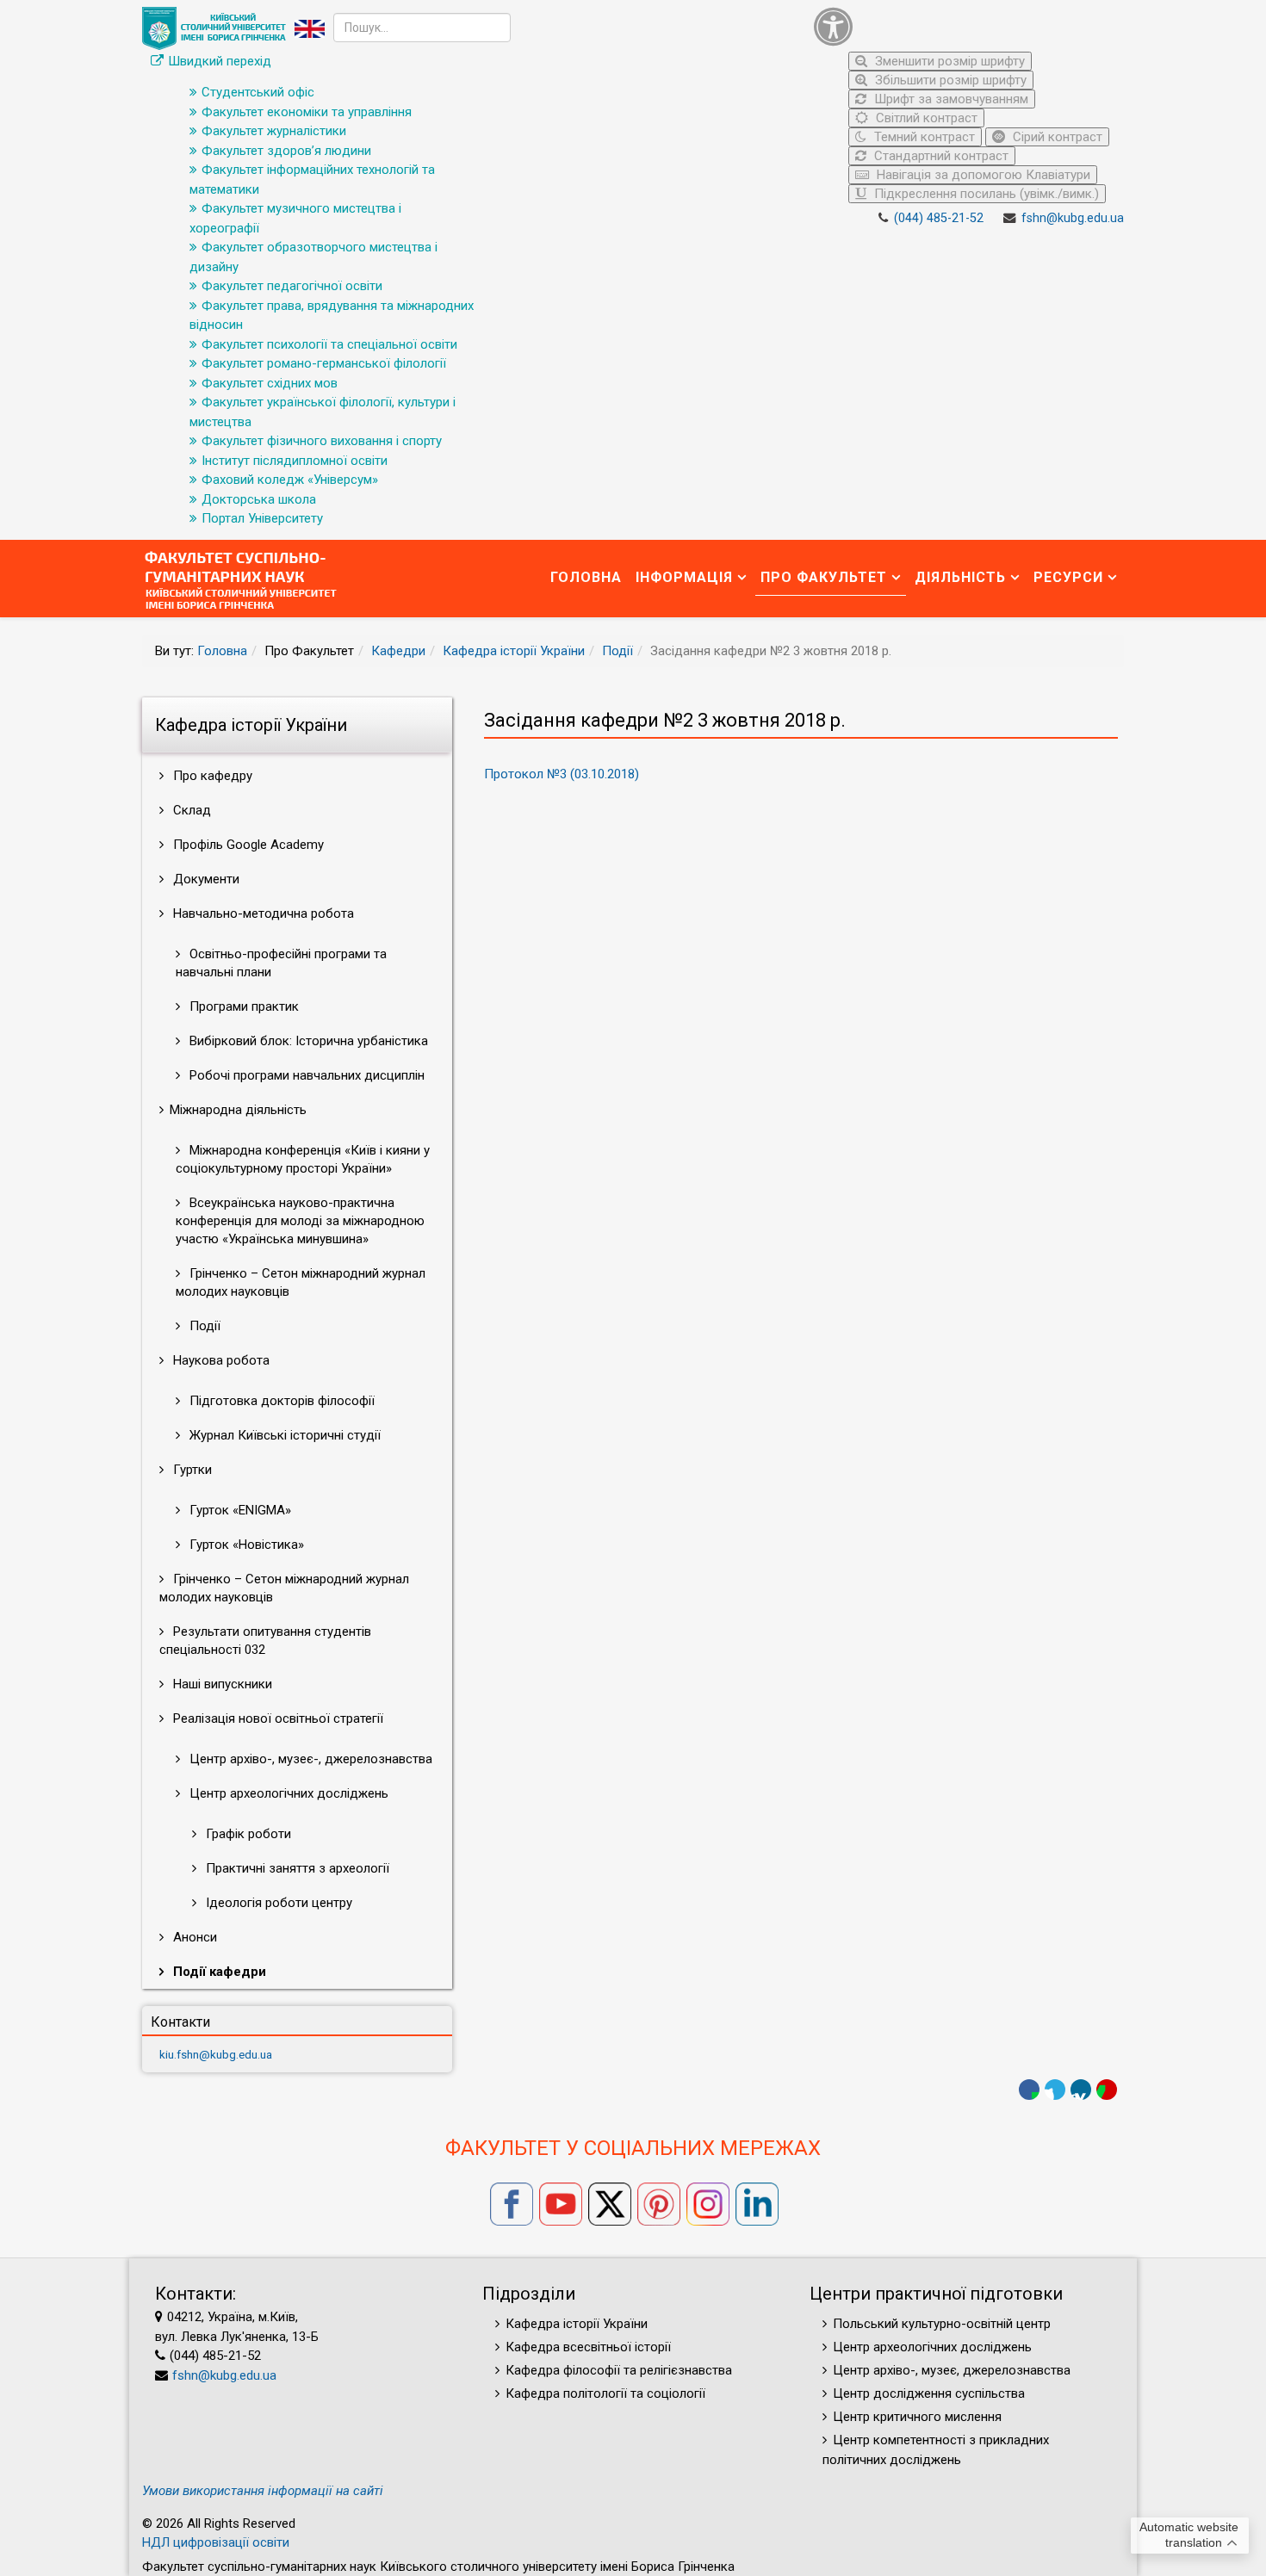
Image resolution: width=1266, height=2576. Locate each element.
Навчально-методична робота (262, 913)
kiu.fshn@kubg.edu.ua (216, 2054)
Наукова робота (220, 1360)
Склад (190, 810)
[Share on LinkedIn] (1081, 2090)
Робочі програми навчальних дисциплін (305, 1075)
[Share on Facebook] (1029, 2090)
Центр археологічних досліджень (287, 1793)
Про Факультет (824, 577)
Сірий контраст (1056, 137)
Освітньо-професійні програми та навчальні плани (281, 963)
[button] (965, 26)
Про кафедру (211, 776)
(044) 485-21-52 (939, 218)
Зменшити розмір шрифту (948, 61)
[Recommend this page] (1107, 2090)
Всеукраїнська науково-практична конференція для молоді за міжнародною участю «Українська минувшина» (300, 1221)
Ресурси (1068, 577)
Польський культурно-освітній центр (942, 2324)
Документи (205, 879)
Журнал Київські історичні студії (283, 1435)
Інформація (684, 577)
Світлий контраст (925, 118)
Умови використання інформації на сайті (263, 2491)
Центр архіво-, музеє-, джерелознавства (309, 1759)
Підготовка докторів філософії (280, 1401)
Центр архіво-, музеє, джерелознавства (952, 2370)
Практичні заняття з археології (296, 1868)
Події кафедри (218, 1972)
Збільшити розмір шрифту (949, 80)
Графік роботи (247, 1834)
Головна (586, 577)
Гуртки (191, 1470)
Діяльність (960, 577)
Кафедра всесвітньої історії (588, 2347)
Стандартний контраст (940, 156)
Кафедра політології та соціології (605, 2393)
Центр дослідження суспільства (929, 2393)
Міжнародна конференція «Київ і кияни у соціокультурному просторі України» (303, 1159)
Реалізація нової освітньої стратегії (276, 1718)
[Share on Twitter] (1055, 2090)
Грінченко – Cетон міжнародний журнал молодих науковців (284, 1588)
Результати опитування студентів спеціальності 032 (265, 1641)
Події (617, 651)
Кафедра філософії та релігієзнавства (619, 2370)
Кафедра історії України (514, 651)
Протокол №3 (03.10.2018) (562, 774)
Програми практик (242, 1006)
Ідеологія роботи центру (277, 1903)
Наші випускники (221, 1684)
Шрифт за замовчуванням (949, 99)
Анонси (193, 1937)
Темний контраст (923, 137)
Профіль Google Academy (247, 845)
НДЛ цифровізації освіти (216, 2542)
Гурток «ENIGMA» (239, 1510)
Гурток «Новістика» (245, 1545)
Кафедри (398, 651)
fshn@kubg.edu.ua (1073, 218)
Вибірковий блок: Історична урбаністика (307, 1041)
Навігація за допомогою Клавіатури (982, 175)
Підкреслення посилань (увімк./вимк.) (985, 194)
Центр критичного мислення (917, 2417)
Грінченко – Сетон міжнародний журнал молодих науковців (301, 1282)
